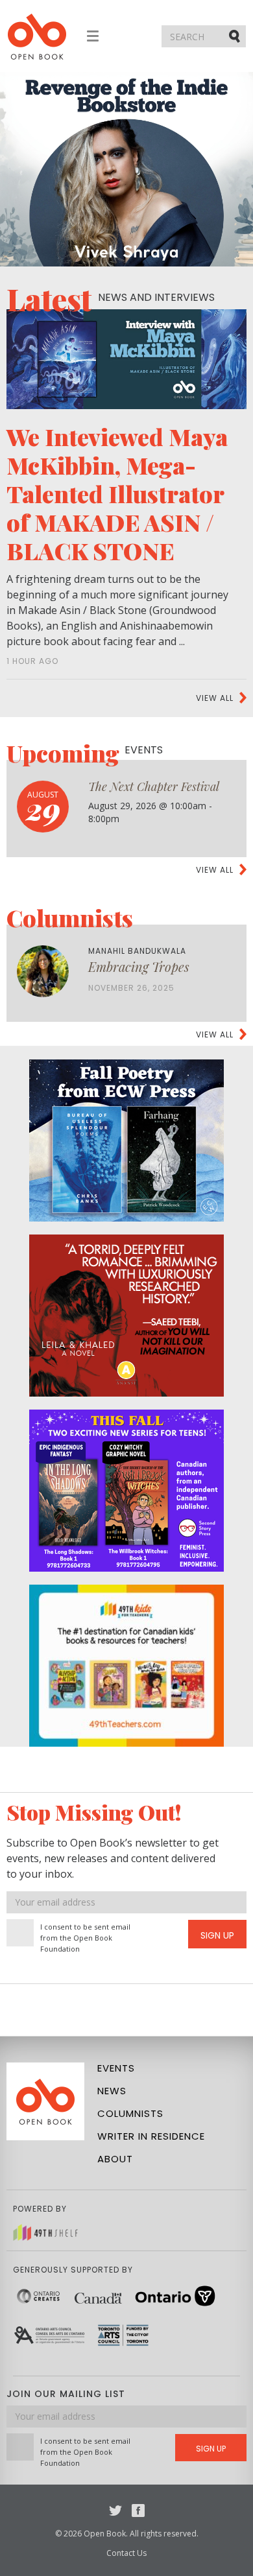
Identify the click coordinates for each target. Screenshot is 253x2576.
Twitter (115, 2511)
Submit (235, 36)
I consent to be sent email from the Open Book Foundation (85, 1938)
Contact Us (126, 2553)
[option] (126, 169)
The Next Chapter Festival (154, 786)
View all (215, 698)
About (115, 2159)
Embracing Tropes (139, 966)
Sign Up (217, 1935)
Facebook (138, 2511)
